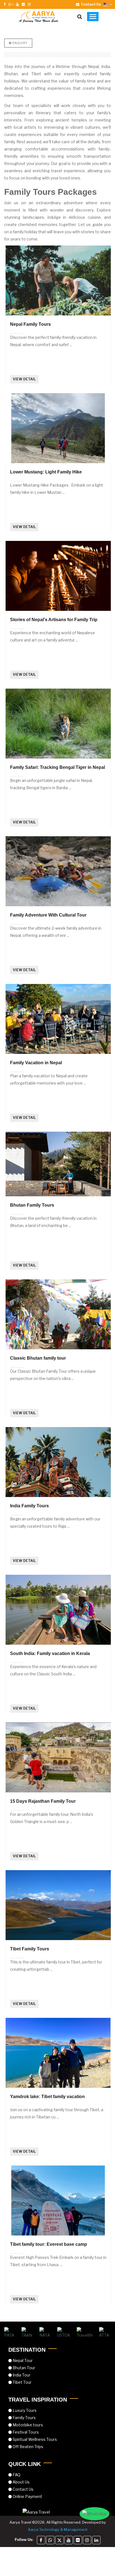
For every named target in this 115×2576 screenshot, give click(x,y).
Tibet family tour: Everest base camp (49, 2244)
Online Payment (27, 2496)
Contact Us (23, 2489)
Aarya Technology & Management (58, 2529)
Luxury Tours (24, 2410)
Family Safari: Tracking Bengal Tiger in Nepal (57, 767)
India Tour (21, 2375)
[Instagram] (87, 2540)
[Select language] (108, 4)
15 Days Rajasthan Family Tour (43, 1801)
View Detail (24, 379)
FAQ (16, 2475)
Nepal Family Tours (30, 324)
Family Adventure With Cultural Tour (48, 915)
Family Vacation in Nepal (36, 1063)
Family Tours (24, 2418)
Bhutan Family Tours (32, 1205)
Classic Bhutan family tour (38, 1358)
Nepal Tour (22, 2360)
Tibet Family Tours (30, 1949)
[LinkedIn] (96, 2540)
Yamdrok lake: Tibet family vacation (47, 2097)
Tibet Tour (22, 2382)
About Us (21, 2482)
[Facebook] (41, 2540)
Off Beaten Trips (27, 2447)
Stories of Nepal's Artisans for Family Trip (54, 620)
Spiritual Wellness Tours (34, 2439)
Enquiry (20, 43)
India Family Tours (29, 1506)
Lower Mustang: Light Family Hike (46, 472)
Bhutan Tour (23, 2368)
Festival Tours (25, 2432)
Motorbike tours (27, 2425)
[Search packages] (80, 17)
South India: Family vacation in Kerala (50, 1653)
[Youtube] (69, 2540)
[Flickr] (78, 2540)
